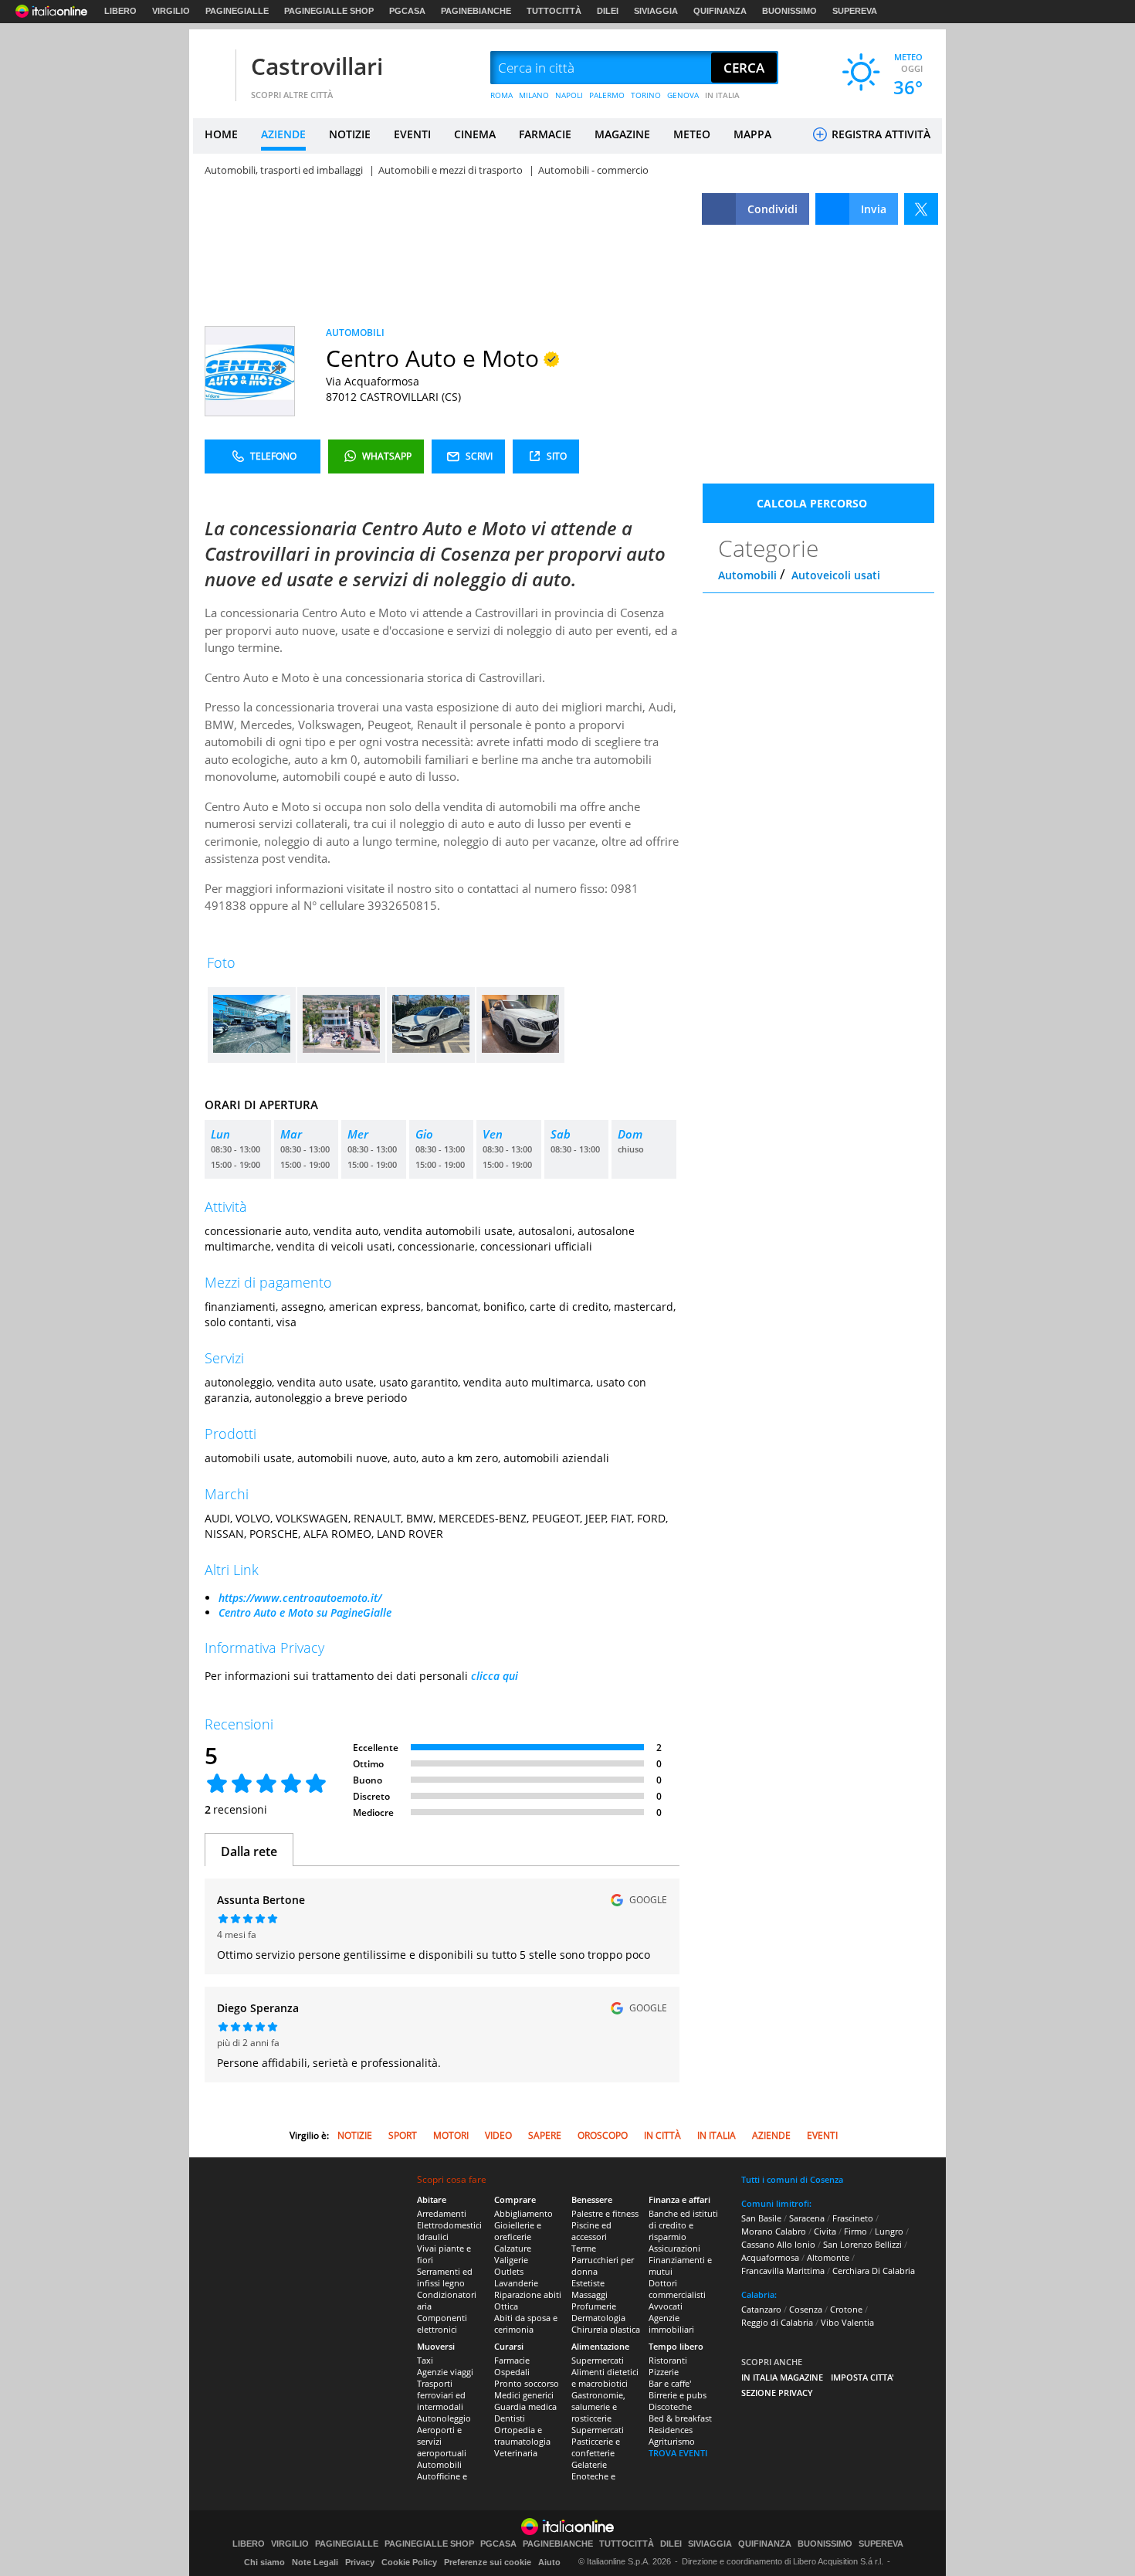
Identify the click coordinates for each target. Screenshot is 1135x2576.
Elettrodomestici (449, 2225)
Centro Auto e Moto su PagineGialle (305, 1612)
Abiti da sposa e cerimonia (526, 2323)
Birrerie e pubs (678, 2395)
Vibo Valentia (847, 2322)
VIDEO (498, 2135)
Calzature (513, 2248)
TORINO (646, 95)
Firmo (855, 2231)
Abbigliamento (523, 2213)
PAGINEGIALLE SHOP (329, 11)
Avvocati (666, 2306)
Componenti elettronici (442, 2323)
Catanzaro (761, 2309)
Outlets (509, 2271)
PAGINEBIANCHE (476, 11)
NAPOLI (569, 95)
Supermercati (598, 2360)
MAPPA (752, 134)
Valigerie (511, 2260)
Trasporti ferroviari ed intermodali (441, 2395)
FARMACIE (545, 134)
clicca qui (495, 1676)
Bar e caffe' (670, 2383)
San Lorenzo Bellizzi (862, 2244)
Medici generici (524, 2395)
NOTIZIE (350, 134)
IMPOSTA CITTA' (862, 2377)
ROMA (501, 95)
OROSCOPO (603, 2135)
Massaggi (590, 2294)
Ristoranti (668, 2360)
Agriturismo (672, 2441)
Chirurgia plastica (606, 2329)
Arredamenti (442, 2213)
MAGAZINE (622, 134)
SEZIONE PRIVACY (777, 2393)
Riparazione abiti (528, 2294)
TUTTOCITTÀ (554, 11)
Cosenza (806, 2309)
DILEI (608, 11)
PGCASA (407, 11)
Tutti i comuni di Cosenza (792, 2179)
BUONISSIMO (789, 11)
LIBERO (120, 11)
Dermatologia (598, 2318)
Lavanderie (516, 2283)
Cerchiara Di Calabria (874, 2271)
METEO (692, 134)
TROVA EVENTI (678, 2453)
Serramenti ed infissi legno (445, 2277)
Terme (584, 2248)
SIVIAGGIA (656, 11)
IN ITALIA (722, 95)
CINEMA (475, 134)
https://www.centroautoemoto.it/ (300, 1598)
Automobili (747, 575)
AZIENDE (283, 134)
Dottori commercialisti (677, 2289)
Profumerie (594, 2306)
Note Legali (315, 2562)
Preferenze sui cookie (488, 2562)
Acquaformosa (770, 2257)
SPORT (403, 2135)
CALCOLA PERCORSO (812, 503)
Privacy (360, 2562)
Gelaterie (589, 2464)
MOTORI (451, 2135)
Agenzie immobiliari (671, 2323)
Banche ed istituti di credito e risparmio (683, 2225)
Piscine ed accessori (591, 2231)
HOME (221, 134)
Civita (825, 2231)
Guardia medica (525, 2406)
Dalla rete (249, 1851)
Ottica (506, 2306)
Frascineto (853, 2218)
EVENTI (412, 134)
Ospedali (512, 2372)
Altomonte (828, 2257)
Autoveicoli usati (836, 575)
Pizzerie (664, 2372)
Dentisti (510, 2418)
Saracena (807, 2218)
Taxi (425, 2360)
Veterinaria (516, 2453)
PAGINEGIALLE (237, 11)
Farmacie (512, 2360)
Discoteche (670, 2406)
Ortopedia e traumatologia (522, 2435)
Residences (671, 2430)
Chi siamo (264, 2562)
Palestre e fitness (605, 2213)
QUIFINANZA (720, 11)
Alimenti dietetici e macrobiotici (605, 2377)
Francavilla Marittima (783, 2271)
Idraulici (433, 2237)
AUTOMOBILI (355, 333)
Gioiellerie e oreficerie (518, 2231)
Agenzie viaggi (445, 2372)
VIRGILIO (171, 11)
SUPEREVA (855, 11)
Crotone (846, 2309)
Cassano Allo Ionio (778, 2244)
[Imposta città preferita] (212, 68)
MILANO (534, 95)
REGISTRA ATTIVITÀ (879, 134)
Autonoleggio (444, 2418)
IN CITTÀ (662, 2135)
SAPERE (545, 2135)
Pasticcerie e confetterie (596, 2447)
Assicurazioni (674, 2248)
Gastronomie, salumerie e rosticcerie (598, 2406)
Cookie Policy (409, 2562)
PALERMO (607, 95)
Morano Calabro (774, 2231)
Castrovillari (317, 66)
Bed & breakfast (680, 2418)
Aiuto (549, 2562)
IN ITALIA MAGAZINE (782, 2377)
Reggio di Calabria (777, 2322)
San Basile (761, 2218)
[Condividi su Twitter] (921, 209)
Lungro (889, 2231)
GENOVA (683, 95)
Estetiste (588, 2283)
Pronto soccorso (527, 2383)
